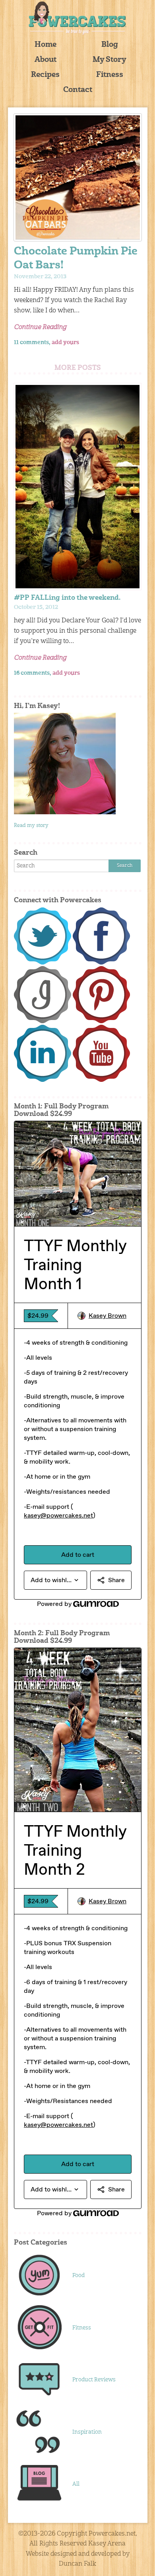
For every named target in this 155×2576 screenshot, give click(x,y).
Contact (78, 90)
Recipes (45, 75)
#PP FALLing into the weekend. (67, 598)
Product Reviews (94, 2380)
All (76, 2484)
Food (78, 2276)
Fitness (110, 75)
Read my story (31, 826)
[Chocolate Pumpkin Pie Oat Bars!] (78, 177)
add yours (65, 343)
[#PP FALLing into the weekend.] (78, 487)
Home (46, 45)
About (46, 60)
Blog (110, 45)
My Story (109, 60)
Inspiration (87, 2432)
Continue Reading (40, 327)
